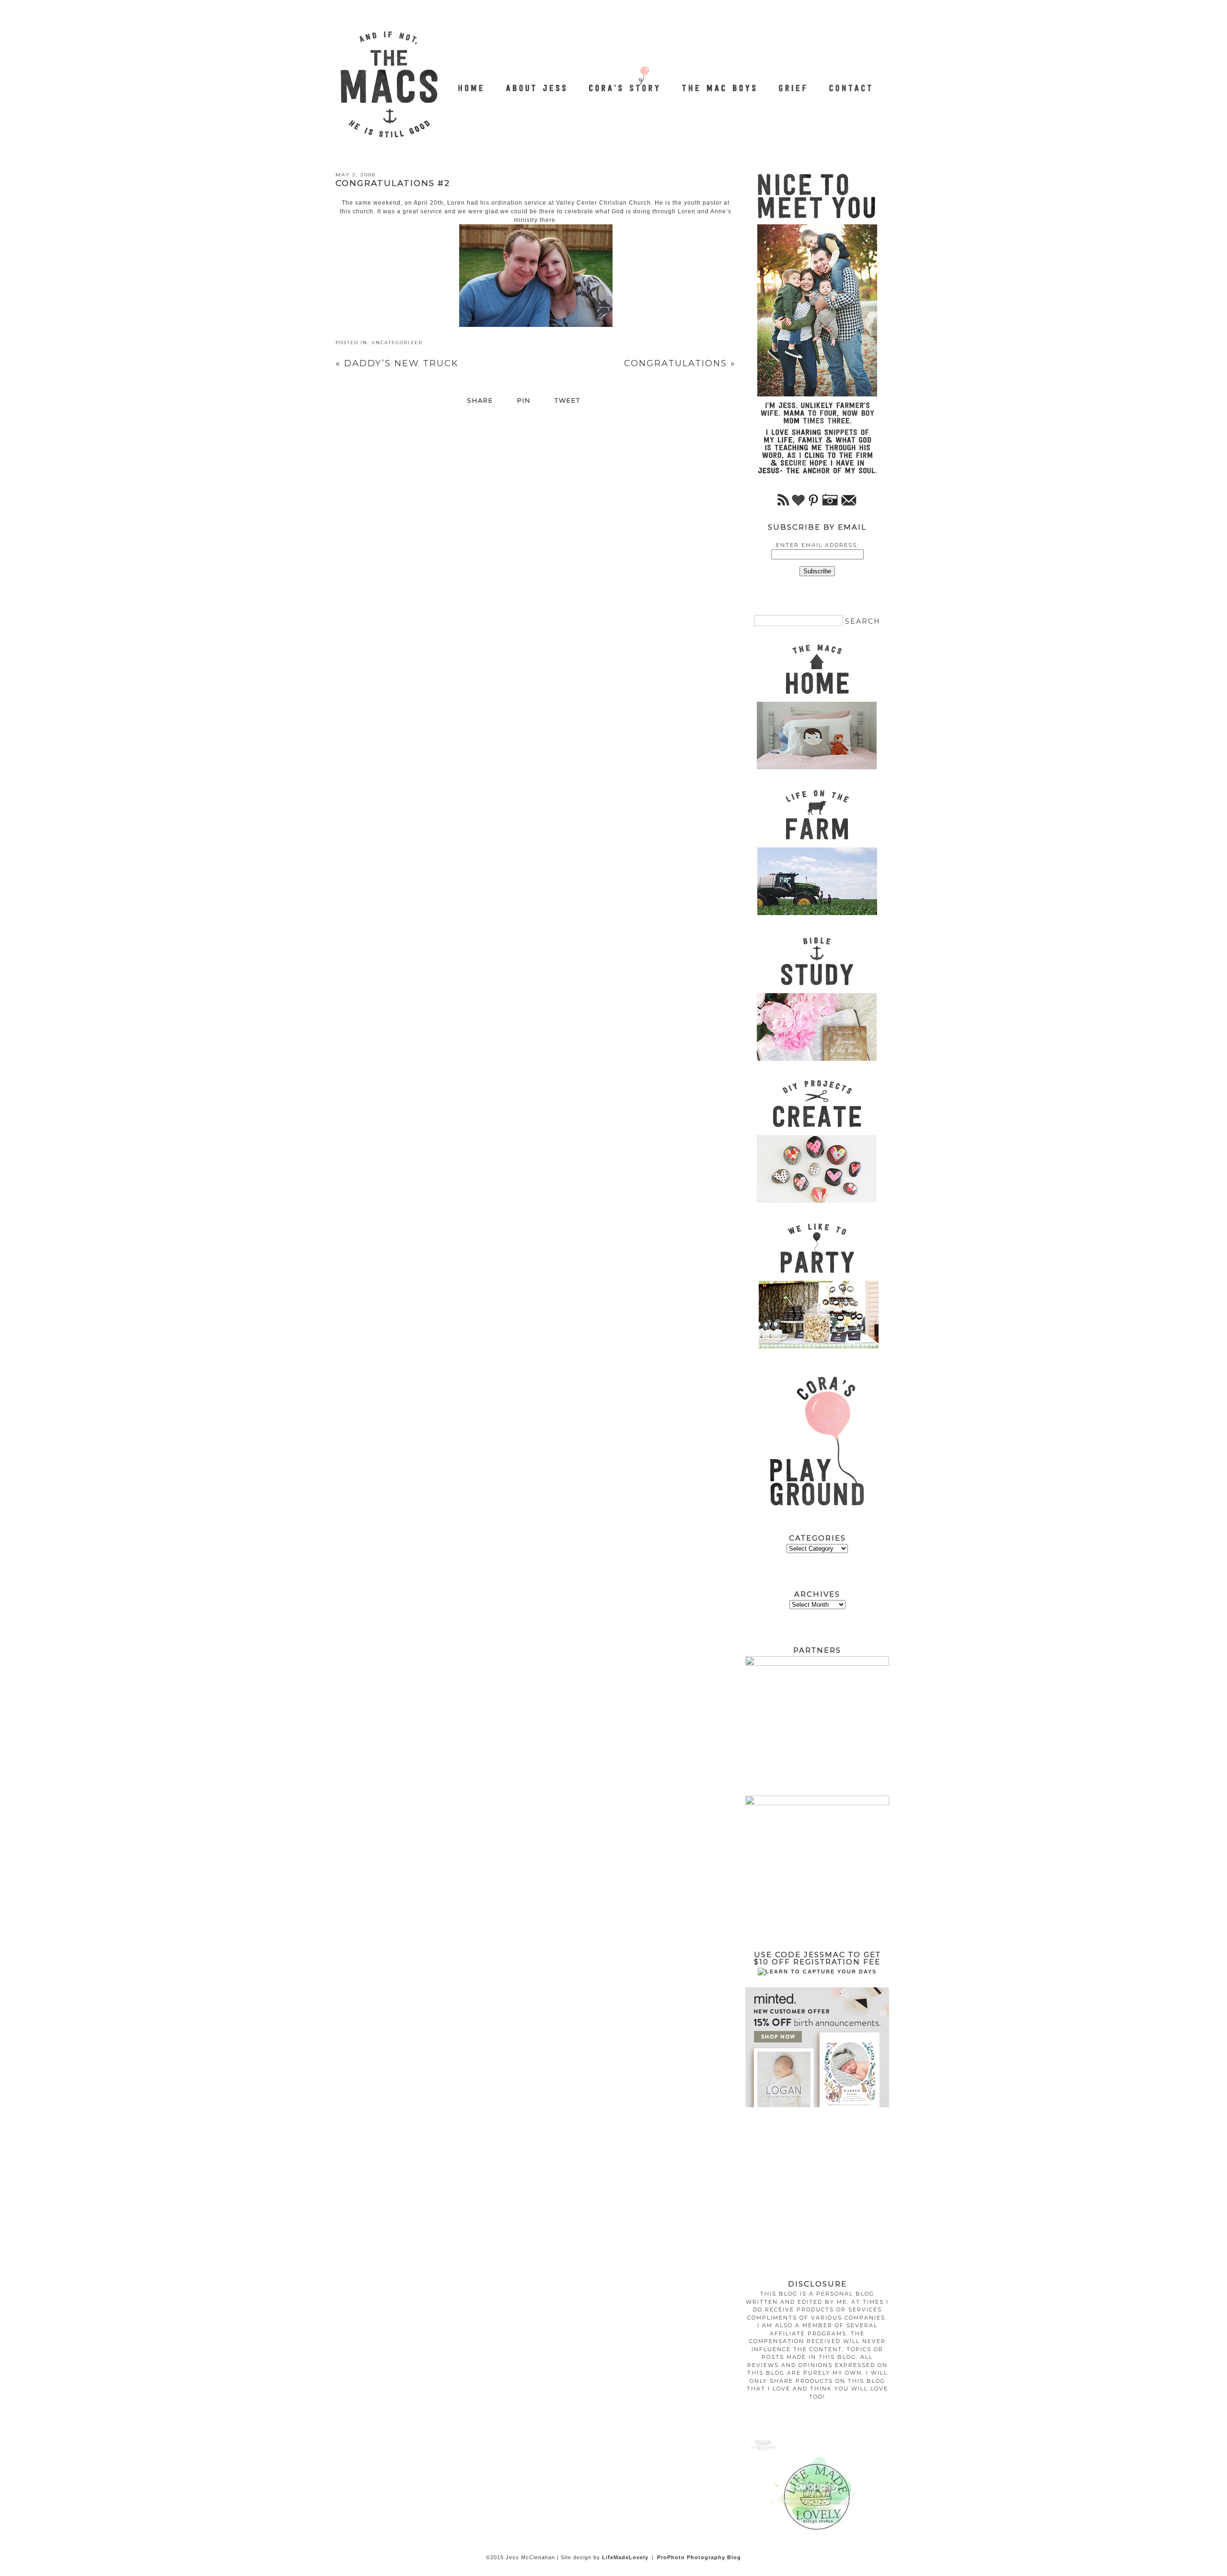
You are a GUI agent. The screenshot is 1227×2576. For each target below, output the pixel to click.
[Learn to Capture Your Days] (817, 1972)
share (480, 401)
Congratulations (680, 363)
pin (524, 401)
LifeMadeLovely (625, 2557)
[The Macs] (472, 83)
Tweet (567, 401)
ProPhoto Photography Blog (699, 2557)
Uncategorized (397, 342)
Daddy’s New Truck (397, 363)
